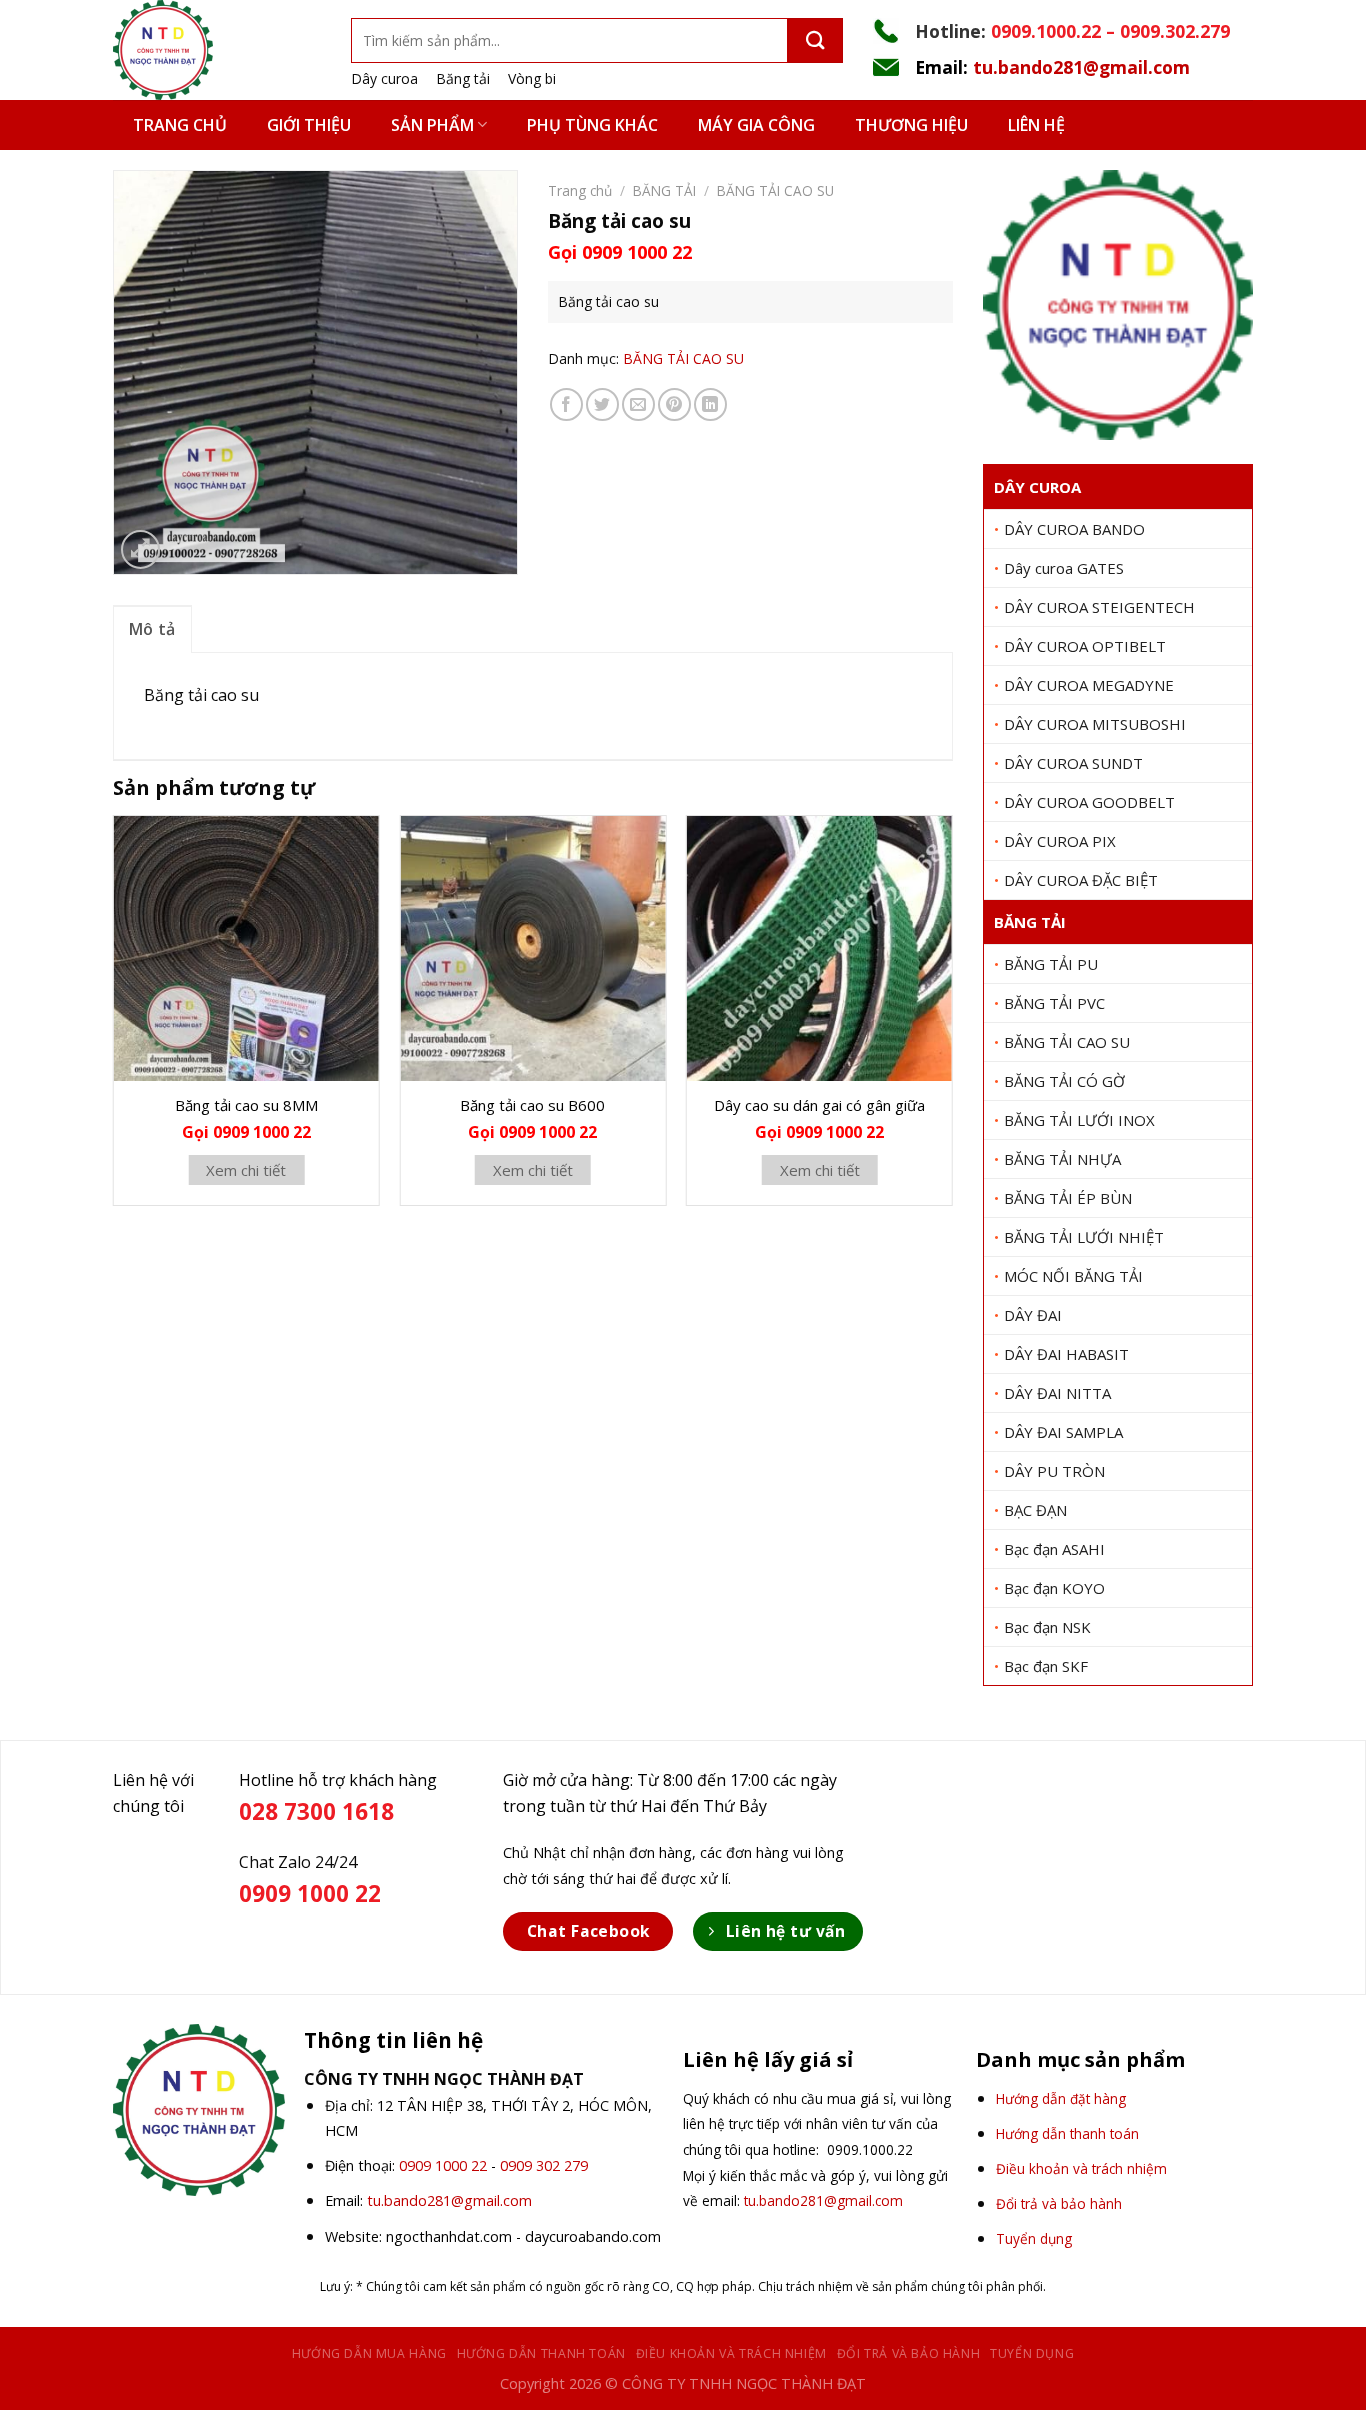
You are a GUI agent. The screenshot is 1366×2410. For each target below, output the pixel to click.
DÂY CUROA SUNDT (1073, 763)
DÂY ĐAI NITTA (1057, 1393)
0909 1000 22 (443, 2165)
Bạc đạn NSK (1047, 1627)
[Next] (952, 1018)
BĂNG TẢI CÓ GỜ (1064, 1081)
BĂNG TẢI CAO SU (1067, 1042)
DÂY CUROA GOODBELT (1089, 802)
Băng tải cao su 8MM (246, 1105)
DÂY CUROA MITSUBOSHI (1095, 724)
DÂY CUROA (1037, 487)
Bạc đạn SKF (1046, 1666)
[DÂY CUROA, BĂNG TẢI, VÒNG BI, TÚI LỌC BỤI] (217, 50)
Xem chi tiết (246, 1170)
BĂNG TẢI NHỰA (1062, 1159)
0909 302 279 (544, 2165)
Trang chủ (180, 125)
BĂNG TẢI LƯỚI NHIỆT (1084, 1237)
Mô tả (152, 629)
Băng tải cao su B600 (532, 1105)
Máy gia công (756, 125)
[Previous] (114, 1018)
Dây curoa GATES (1064, 568)
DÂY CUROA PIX (1060, 841)
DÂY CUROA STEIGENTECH (1099, 607)
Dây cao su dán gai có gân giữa (819, 1105)
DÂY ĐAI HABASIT (1066, 1354)
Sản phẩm (432, 125)
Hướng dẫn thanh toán (541, 2353)
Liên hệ (1036, 125)
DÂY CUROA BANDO (1074, 529)
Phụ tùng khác (592, 125)
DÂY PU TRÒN (1054, 1471)
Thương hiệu (911, 125)
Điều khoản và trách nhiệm (731, 2353)
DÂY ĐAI (1033, 1315)
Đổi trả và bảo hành (909, 2353)
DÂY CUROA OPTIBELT (1085, 646)
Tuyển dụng (1032, 2353)
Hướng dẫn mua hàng (369, 2353)
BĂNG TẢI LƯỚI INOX (1079, 1120)
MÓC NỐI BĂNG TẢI (1073, 1276)
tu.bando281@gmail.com (1081, 67)
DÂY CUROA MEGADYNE (1089, 685)
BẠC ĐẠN (1035, 1510)
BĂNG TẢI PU (1051, 964)
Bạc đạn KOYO (1054, 1588)
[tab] (152, 629)
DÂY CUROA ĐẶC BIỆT (1081, 880)
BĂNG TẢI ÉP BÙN (1068, 1198)
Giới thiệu (309, 125)
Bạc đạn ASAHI (1054, 1549)
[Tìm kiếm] (815, 40)
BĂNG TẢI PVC (1054, 1003)
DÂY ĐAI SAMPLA (1063, 1432)
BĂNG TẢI (1030, 922)
